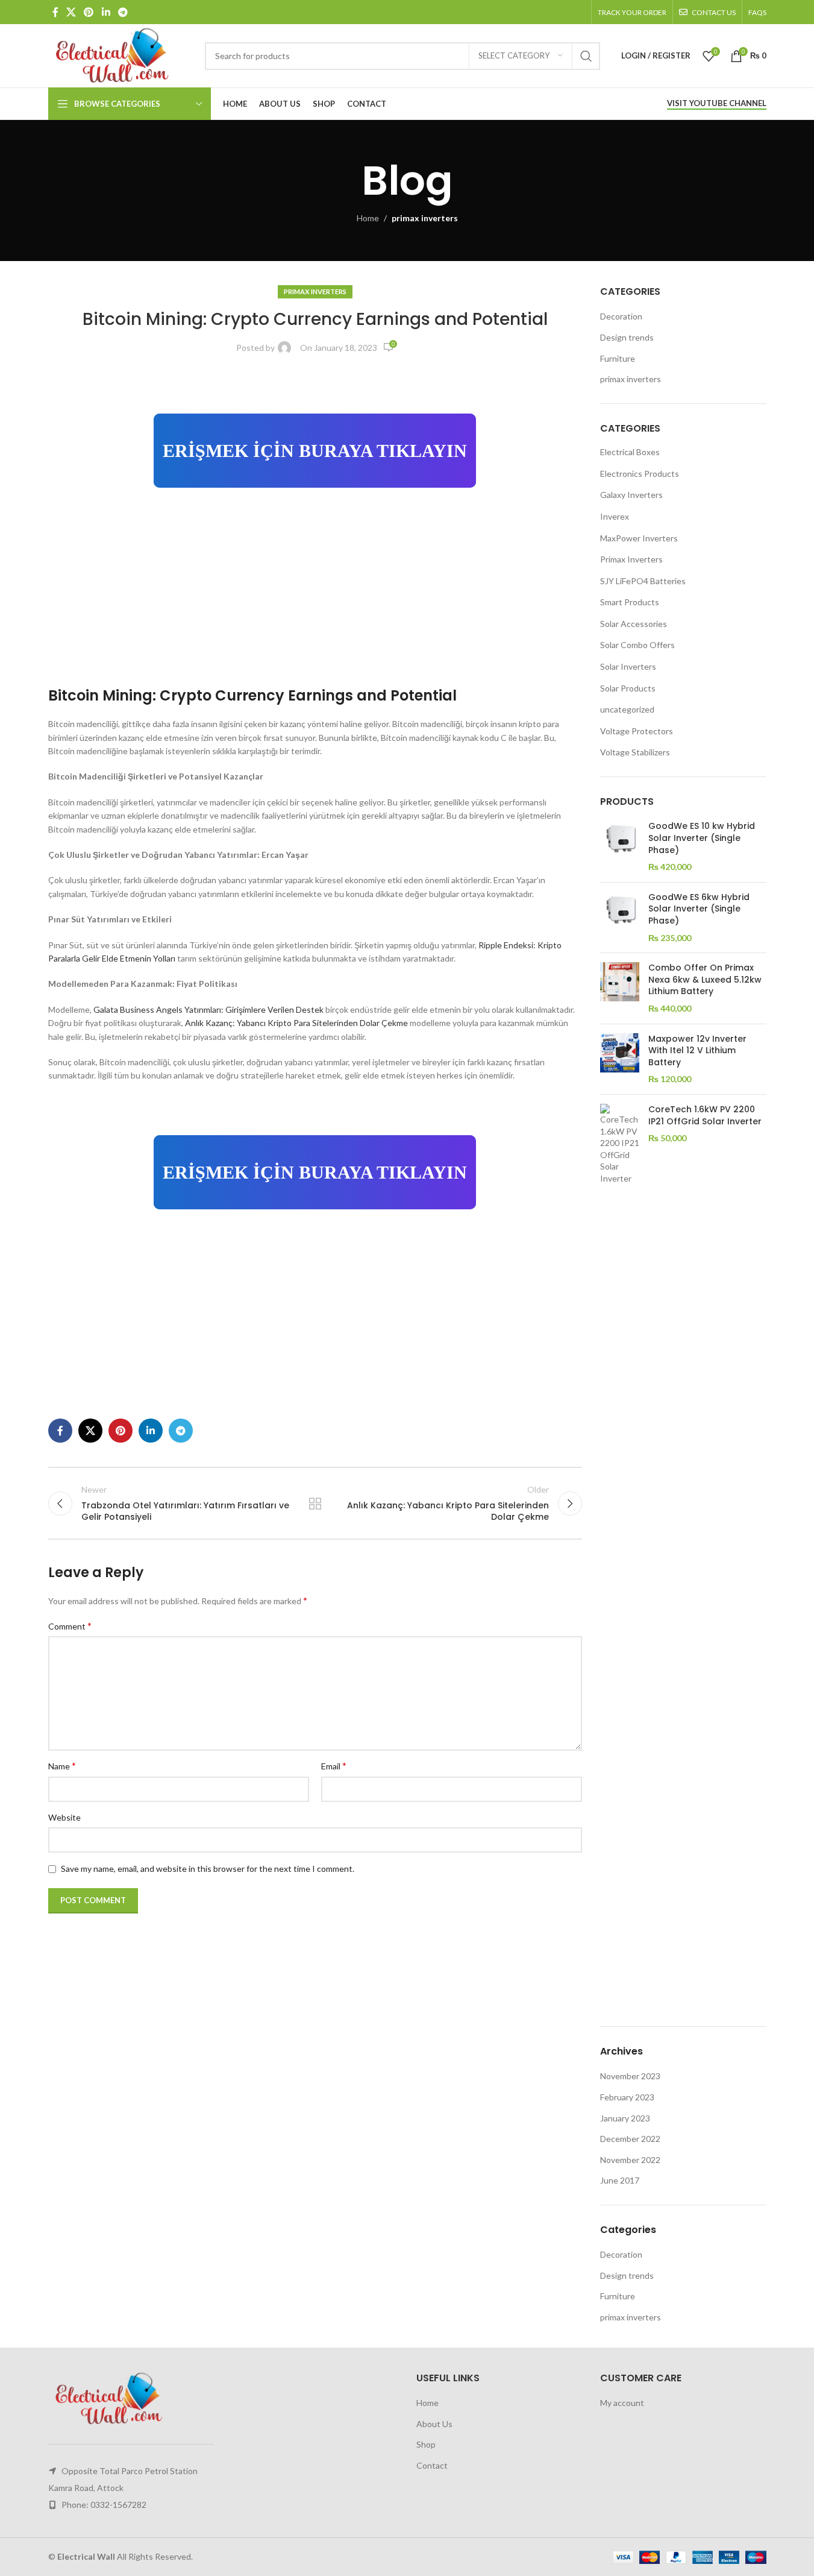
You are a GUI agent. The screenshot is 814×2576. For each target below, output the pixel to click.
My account (622, 2403)
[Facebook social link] (55, 12)
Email (334, 1765)
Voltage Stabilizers (635, 752)
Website (64, 1817)
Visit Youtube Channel (717, 103)
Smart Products (630, 602)
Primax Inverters (631, 559)
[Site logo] (121, 55)
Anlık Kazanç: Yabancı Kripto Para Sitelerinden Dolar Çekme (296, 1023)
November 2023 (630, 2076)
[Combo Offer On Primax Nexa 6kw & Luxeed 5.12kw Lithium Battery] (620, 988)
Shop (426, 2444)
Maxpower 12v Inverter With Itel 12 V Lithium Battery (697, 1051)
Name (62, 1765)
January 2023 (625, 2118)
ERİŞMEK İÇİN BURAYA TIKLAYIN (315, 451)
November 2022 (630, 2160)
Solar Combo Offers (637, 645)
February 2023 (627, 2097)
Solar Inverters (628, 666)
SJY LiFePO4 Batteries (643, 581)
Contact (432, 2465)
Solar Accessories (634, 624)
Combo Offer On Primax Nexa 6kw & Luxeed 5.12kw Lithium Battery (705, 980)
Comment (70, 1626)
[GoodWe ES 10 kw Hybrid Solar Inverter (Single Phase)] (620, 846)
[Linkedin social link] (106, 12)
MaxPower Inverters (639, 538)
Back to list (315, 1504)
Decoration (621, 316)
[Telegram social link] (123, 12)
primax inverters (425, 218)
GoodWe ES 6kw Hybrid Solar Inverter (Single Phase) (699, 909)
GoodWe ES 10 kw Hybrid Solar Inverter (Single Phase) (702, 838)
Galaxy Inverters (631, 495)
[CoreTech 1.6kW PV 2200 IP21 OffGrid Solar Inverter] (620, 1556)
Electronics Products (640, 474)
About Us (434, 2424)
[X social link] (71, 12)
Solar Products (628, 688)
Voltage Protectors (637, 731)
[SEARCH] (586, 56)
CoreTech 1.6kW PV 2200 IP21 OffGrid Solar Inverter (705, 1116)
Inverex (615, 516)
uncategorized (627, 709)
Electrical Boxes (630, 452)
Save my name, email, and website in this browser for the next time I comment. (208, 1869)
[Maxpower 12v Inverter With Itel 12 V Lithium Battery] (620, 1059)
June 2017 (620, 2180)
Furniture (618, 358)
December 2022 (630, 2139)
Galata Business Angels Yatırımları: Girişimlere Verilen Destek (208, 1009)
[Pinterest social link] (89, 12)
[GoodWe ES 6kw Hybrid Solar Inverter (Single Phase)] (620, 918)
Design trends (627, 337)
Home (368, 218)
